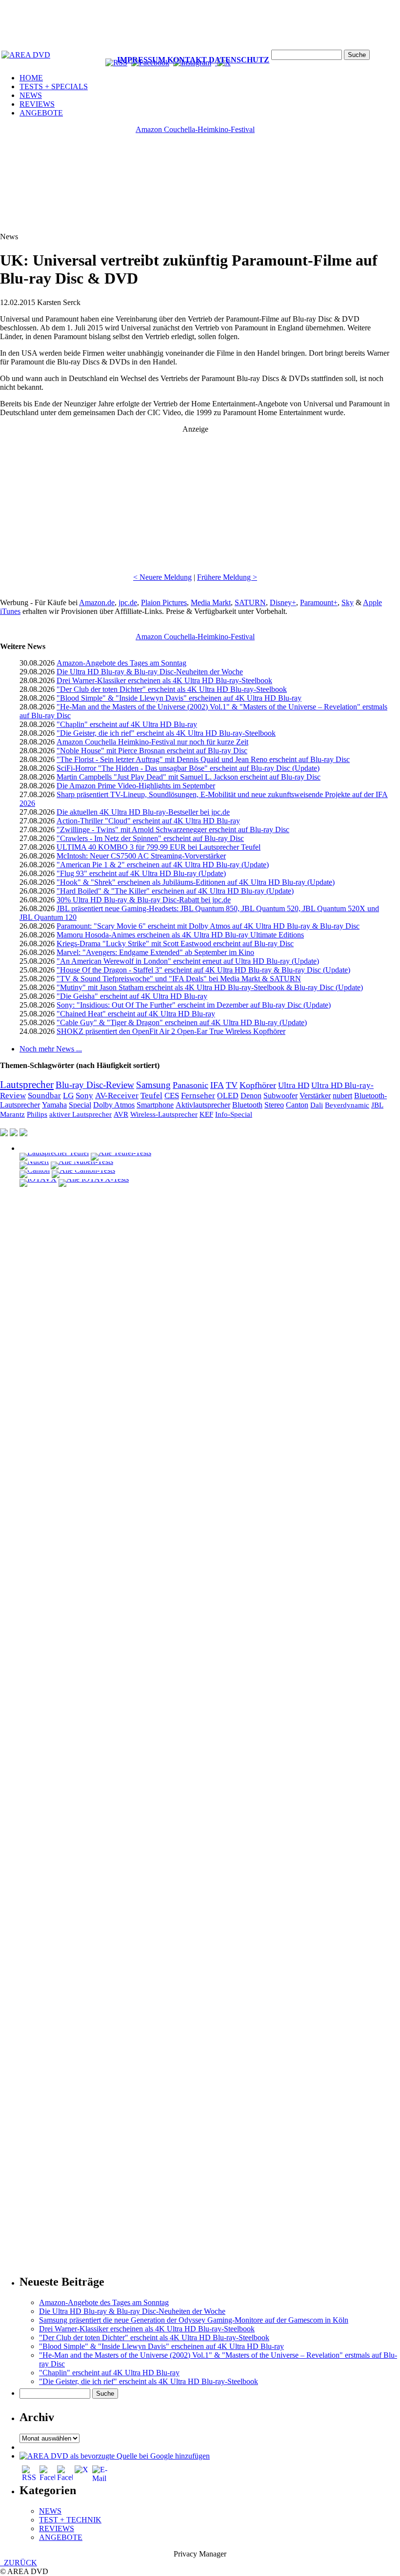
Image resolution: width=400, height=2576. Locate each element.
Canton (297, 1105)
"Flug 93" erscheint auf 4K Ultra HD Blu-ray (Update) (141, 873)
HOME (31, 78)
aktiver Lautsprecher (80, 1114)
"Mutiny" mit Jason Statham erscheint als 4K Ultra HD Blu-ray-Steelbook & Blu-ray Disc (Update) (210, 987)
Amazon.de (97, 602)
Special (80, 1105)
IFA (217, 1085)
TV (232, 1085)
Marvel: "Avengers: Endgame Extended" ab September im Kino (155, 952)
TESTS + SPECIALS (54, 86)
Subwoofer (280, 1096)
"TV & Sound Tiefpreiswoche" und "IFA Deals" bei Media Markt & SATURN (179, 979)
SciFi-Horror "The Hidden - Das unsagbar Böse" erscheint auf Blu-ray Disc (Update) (188, 768)
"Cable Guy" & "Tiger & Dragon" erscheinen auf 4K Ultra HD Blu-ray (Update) (182, 1022)
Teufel (151, 1096)
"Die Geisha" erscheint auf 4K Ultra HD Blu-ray (132, 996)
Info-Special (234, 1114)
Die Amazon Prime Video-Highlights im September (136, 786)
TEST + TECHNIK (70, 2520)
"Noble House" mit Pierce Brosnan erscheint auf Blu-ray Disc (152, 751)
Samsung (153, 1085)
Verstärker (315, 1096)
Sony (84, 1096)
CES (172, 1096)
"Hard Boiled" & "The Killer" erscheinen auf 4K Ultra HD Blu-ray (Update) (175, 891)
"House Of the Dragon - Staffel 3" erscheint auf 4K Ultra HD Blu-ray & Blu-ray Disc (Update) (203, 970)
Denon (251, 1096)
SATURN (250, 602)
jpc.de (128, 602)
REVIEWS (37, 104)
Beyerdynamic (347, 1105)
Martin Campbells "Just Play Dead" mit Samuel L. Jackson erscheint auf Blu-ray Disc (189, 777)
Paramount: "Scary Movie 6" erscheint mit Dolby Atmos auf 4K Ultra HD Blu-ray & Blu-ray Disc (208, 926)
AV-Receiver (117, 1096)
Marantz (12, 1114)
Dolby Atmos (114, 1105)
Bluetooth (247, 1105)
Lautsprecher (27, 1085)
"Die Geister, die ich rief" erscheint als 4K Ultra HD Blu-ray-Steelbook (166, 733)
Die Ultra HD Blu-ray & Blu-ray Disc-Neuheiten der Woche (150, 672)
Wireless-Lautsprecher (164, 1114)
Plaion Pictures (164, 602)
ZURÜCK (19, 2563)
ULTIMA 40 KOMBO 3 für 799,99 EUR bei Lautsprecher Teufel (159, 847)
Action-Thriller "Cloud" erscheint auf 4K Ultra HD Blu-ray (148, 821)
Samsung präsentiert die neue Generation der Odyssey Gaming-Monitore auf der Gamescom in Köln (194, 2320)
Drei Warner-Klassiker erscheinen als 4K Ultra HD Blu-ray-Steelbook (164, 680)
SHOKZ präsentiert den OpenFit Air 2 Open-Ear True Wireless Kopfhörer (171, 1031)
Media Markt (211, 602)
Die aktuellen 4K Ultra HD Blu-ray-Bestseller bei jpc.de (143, 812)
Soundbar (44, 1096)
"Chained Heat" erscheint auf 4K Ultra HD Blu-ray (136, 1014)
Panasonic (190, 1085)
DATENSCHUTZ (239, 60)
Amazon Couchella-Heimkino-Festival (195, 129)
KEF (206, 1114)
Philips (37, 1114)
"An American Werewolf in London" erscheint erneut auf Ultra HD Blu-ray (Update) (188, 961)
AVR (121, 1114)
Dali (317, 1105)
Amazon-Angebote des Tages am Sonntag (121, 663)
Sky (348, 602)
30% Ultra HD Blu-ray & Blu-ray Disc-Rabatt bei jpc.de (144, 900)
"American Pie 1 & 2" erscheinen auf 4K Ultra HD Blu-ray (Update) (163, 865)
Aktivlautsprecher (203, 1105)
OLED (228, 1096)
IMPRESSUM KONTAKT (162, 60)
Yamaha (54, 1105)
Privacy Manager (200, 2554)
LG (68, 1096)
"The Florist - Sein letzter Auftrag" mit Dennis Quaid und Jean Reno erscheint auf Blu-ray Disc (203, 759)
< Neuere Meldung (162, 577)
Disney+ (283, 602)
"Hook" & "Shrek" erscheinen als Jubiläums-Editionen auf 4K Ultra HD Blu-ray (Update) (196, 882)
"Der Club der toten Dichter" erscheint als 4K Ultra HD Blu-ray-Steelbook (172, 689)
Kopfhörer (258, 1085)
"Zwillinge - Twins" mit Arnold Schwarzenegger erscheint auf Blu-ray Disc (173, 830)
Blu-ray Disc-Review (95, 1085)
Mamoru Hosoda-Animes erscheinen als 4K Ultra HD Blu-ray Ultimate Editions (180, 935)
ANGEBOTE (41, 113)
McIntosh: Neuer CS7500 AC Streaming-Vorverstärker (141, 856)
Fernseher (198, 1096)
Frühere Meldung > (227, 577)
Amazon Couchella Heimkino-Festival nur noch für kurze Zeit (152, 742)
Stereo (274, 1105)
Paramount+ (319, 602)
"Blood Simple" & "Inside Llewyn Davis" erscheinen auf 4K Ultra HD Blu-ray (179, 698)
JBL (377, 1105)
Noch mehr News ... (51, 1049)
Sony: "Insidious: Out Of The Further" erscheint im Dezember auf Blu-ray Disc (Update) (194, 1005)
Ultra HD (294, 1085)
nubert (342, 1096)
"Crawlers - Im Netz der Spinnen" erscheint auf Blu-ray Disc (150, 838)
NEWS (31, 95)
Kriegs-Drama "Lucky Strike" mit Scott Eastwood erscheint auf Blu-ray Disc (175, 944)
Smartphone (155, 1105)
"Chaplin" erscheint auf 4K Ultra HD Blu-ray (127, 724)
